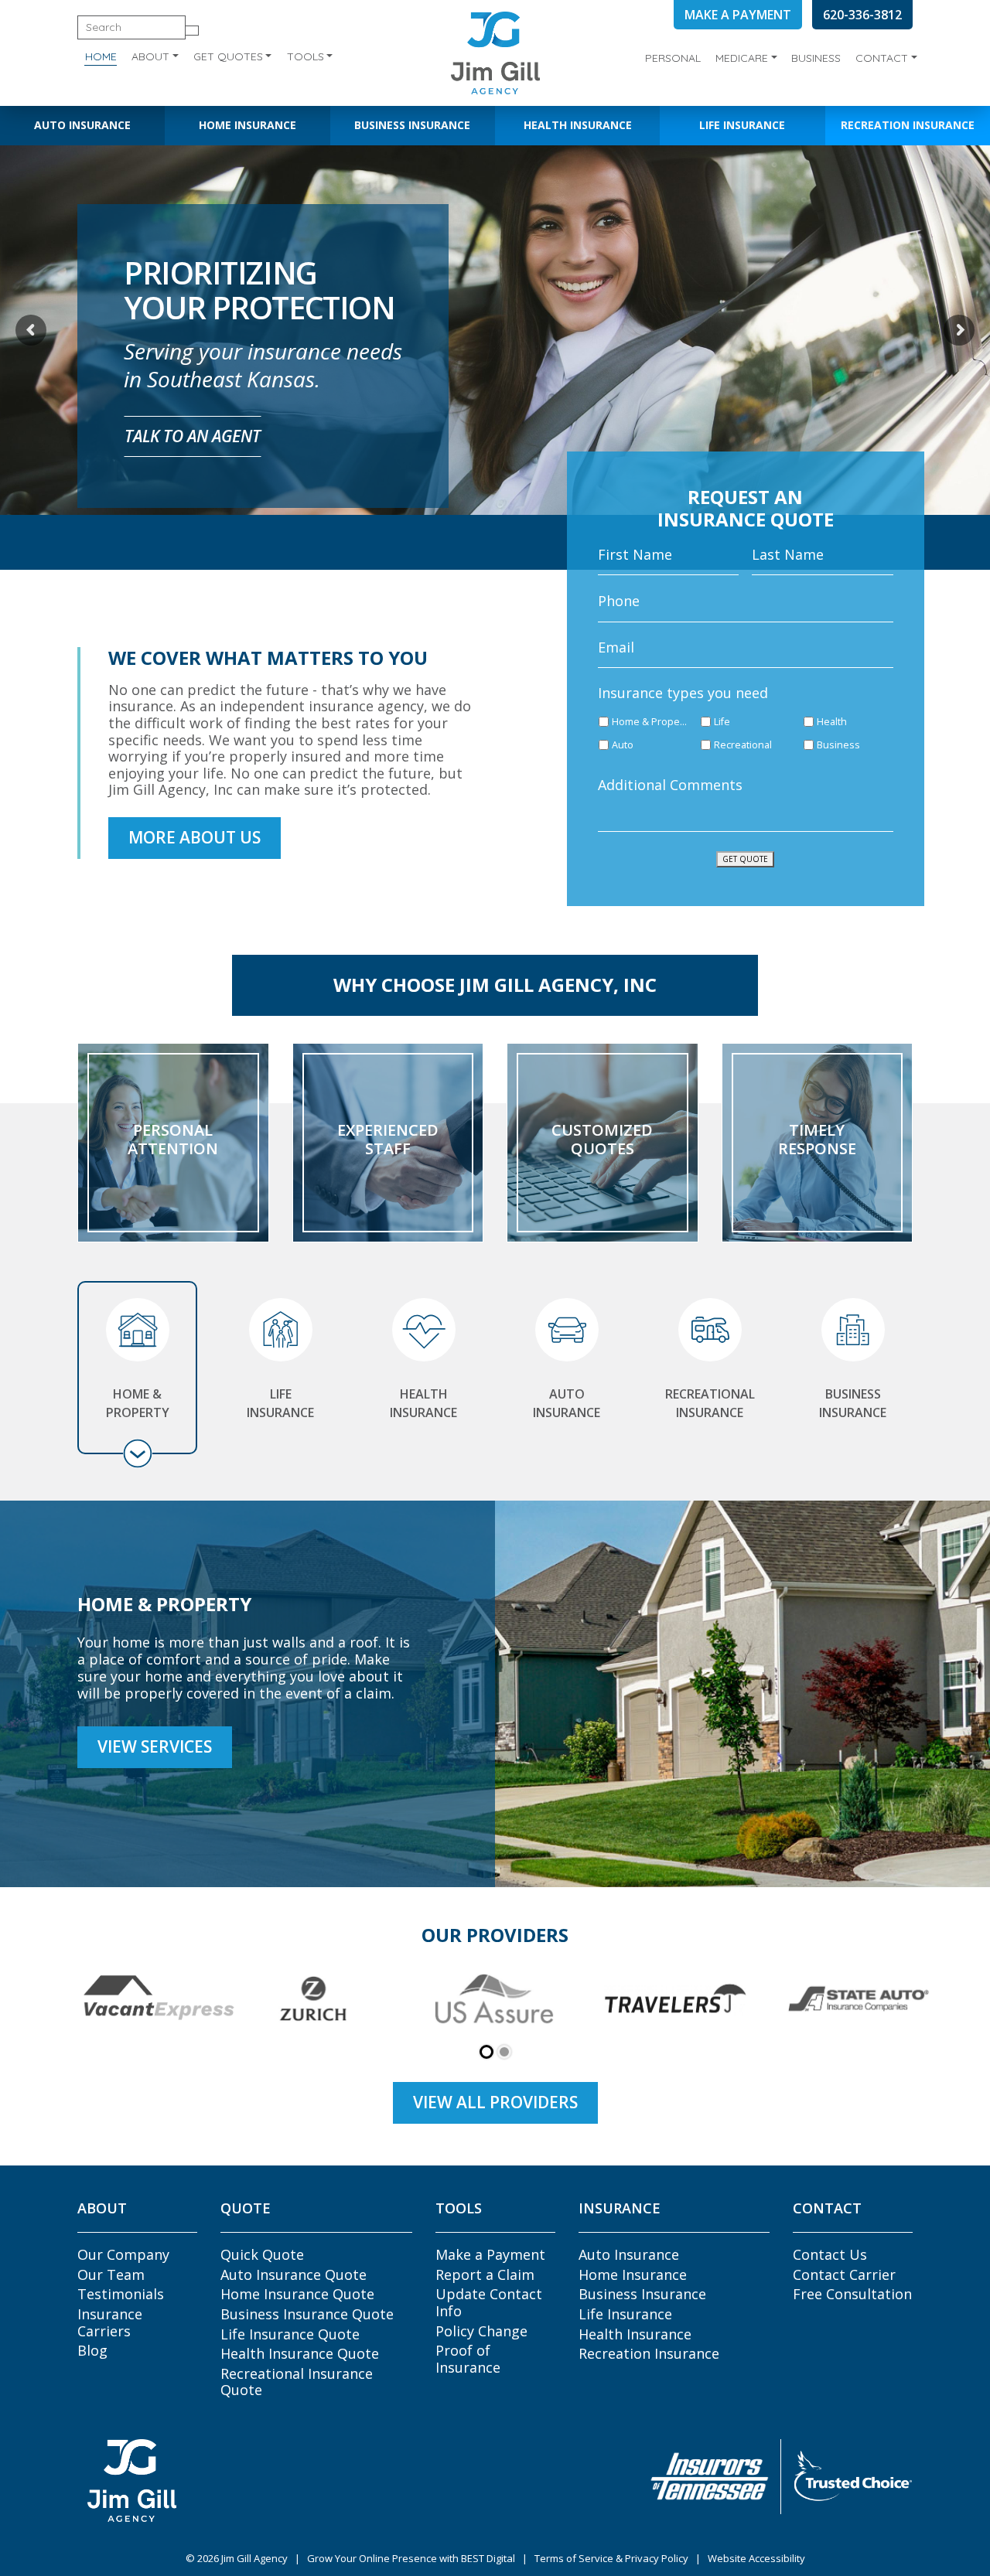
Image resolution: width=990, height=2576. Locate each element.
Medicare (742, 58)
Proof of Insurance (468, 2359)
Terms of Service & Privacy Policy (611, 2558)
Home (101, 56)
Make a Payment (490, 2254)
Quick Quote (262, 2254)
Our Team (111, 2274)
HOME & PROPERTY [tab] (138, 1403)
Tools (306, 56)
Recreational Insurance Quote (297, 2382)
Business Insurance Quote (307, 2314)
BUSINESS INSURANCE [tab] (853, 1403)
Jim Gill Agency (254, 2558)
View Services (155, 1746)
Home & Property (650, 722)
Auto (623, 745)
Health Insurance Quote (300, 2353)
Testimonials (121, 2294)
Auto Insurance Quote (294, 2274)
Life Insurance (742, 125)
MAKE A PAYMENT (738, 15)
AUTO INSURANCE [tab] (567, 1403)
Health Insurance (578, 125)
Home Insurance (247, 125)
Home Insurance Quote (297, 2294)
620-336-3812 (862, 15)
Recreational (743, 745)
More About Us (195, 837)
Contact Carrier (844, 2274)
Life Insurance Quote (290, 2334)
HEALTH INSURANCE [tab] (423, 1403)
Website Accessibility (756, 2558)
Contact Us (830, 2254)
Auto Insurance (82, 125)
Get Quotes (228, 56)
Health (832, 722)
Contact (882, 58)
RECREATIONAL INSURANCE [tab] (710, 1403)
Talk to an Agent (193, 436)
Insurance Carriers (110, 2322)
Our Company (123, 2254)
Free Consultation (852, 2294)
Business (816, 58)
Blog (92, 2350)
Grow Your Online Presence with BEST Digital (411, 2558)
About (150, 56)
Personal (673, 58)
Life (722, 722)
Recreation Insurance (908, 125)
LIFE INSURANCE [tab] (280, 1403)
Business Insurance (412, 125)
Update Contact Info (489, 2302)
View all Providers (495, 2102)
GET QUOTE (745, 859)
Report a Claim (485, 2274)
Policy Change (481, 2331)
